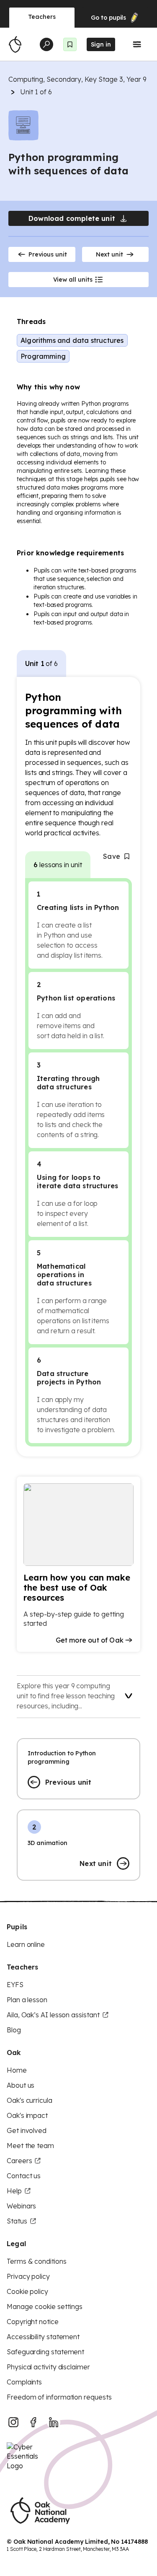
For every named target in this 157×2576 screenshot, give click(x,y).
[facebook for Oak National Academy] (33, 2422)
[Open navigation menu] (137, 44)
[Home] (15, 44)
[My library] (70, 44)
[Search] (46, 44)
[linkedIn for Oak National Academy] (54, 2422)
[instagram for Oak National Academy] (13, 2422)
